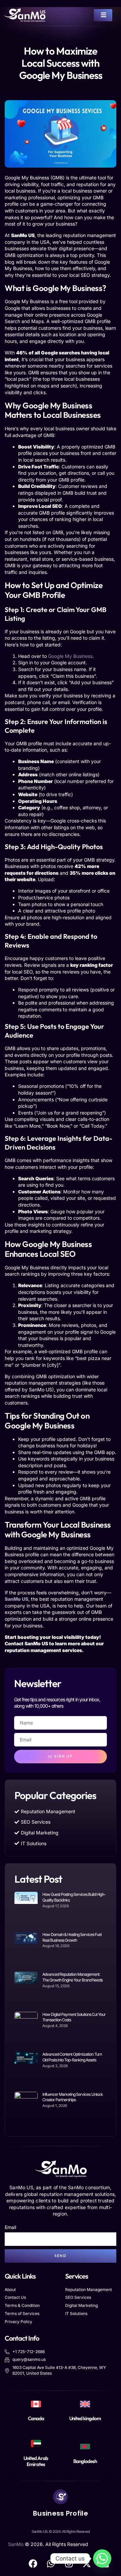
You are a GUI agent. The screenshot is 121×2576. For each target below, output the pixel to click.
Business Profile (61, 2513)
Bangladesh (85, 2461)
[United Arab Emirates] (36, 2443)
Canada (36, 2418)
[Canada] (36, 2404)
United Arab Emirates (36, 2461)
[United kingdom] (85, 2404)
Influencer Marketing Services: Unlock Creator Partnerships (73, 2097)
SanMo (16, 2544)
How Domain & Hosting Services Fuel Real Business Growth (72, 1937)
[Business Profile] (61, 2497)
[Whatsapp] (102, 2558)
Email (10, 2227)
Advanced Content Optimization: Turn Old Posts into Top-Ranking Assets (72, 2057)
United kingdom (85, 2418)
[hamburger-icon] (103, 15)
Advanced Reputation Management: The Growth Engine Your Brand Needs (72, 1977)
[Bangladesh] (85, 2447)
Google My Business (70, 656)
